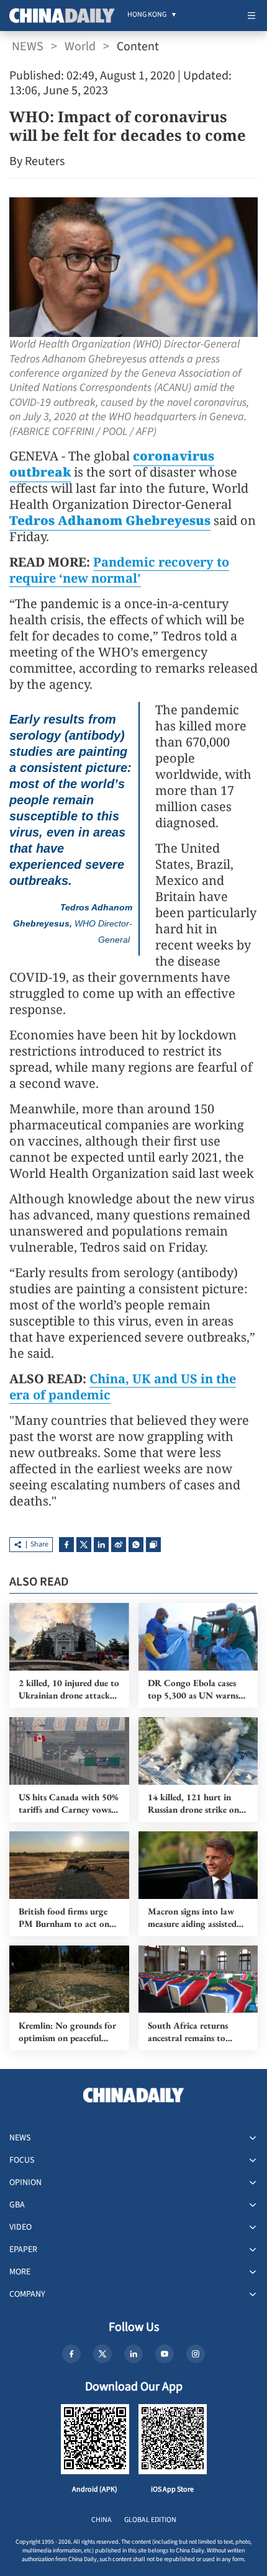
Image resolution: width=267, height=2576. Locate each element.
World (80, 47)
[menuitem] (147, 16)
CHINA (102, 2520)
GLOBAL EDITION (150, 2520)
